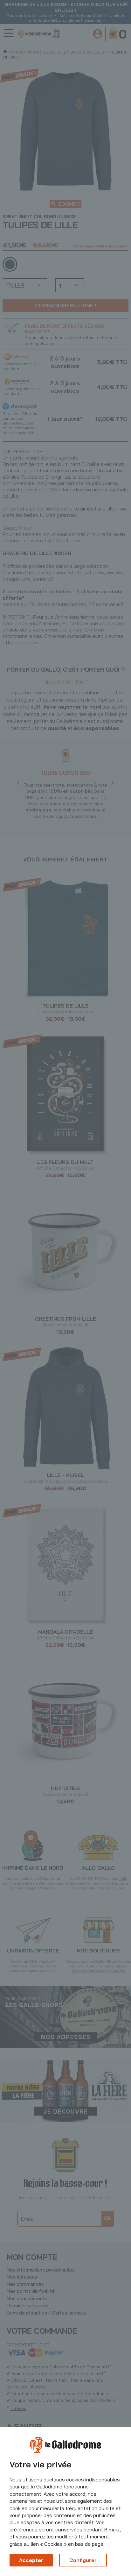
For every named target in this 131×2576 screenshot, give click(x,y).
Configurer (83, 2560)
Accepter (31, 2560)
